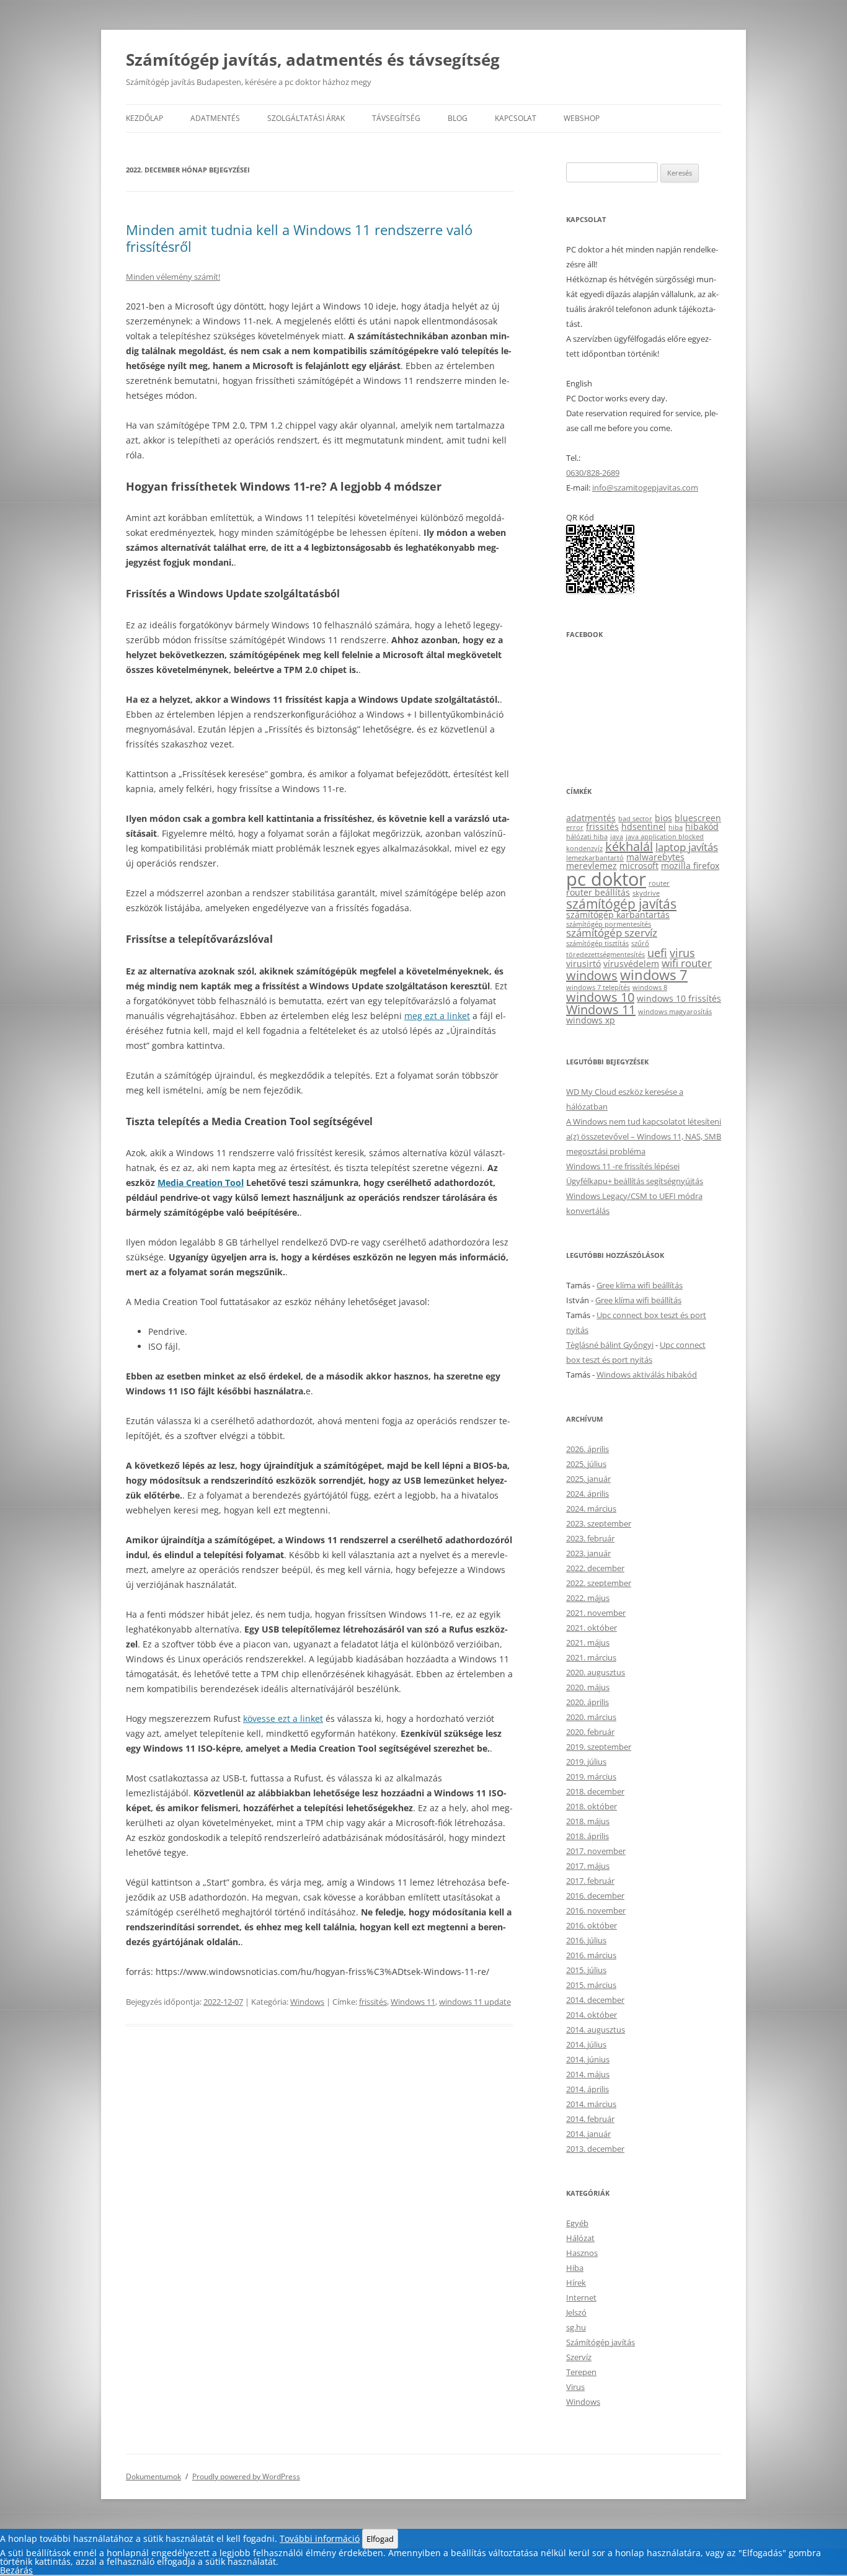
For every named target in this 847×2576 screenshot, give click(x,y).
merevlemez (592, 866)
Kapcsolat (516, 118)
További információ (320, 2538)
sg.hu (576, 2327)
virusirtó (583, 964)
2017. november (596, 1851)
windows (592, 975)
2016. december (595, 1896)
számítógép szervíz (612, 933)
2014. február (590, 2119)
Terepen (581, 2372)
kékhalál (629, 846)
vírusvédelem (631, 964)
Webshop (582, 118)
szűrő (640, 943)
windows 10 (600, 997)
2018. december (595, 1791)
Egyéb (577, 2223)
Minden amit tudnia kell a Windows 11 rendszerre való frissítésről (299, 238)
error (575, 827)
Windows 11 (413, 2002)
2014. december (595, 2000)
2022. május (588, 1598)
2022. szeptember (599, 1583)
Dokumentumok (153, 2476)
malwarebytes (655, 857)
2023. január (588, 1553)
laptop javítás (687, 847)
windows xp (591, 1020)
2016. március (591, 1955)
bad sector (635, 819)
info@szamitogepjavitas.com (645, 488)
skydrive (646, 893)
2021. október (592, 1628)
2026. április (588, 1449)
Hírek (576, 2283)
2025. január (588, 1479)
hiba (676, 827)
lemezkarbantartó (595, 858)
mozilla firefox (690, 866)
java (617, 837)
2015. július (586, 1970)
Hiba (575, 2268)
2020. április (588, 1702)
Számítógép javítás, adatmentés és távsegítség (313, 60)
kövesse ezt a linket (283, 1718)
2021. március (591, 1657)
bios (663, 818)
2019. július (586, 1762)
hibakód (702, 827)
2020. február (590, 1732)
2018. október (592, 1806)
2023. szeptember (599, 1523)
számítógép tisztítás (597, 943)
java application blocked (665, 837)
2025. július (586, 1464)
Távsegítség (396, 118)
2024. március (591, 1509)
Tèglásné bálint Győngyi (610, 1345)
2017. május (588, 1866)
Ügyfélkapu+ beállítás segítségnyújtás (635, 1181)
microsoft (639, 866)
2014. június (588, 2059)
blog (458, 118)
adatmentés (591, 818)
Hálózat (580, 2238)
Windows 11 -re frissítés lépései (623, 1166)
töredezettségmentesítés (605, 955)
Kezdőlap (144, 118)
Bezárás (16, 2570)
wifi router (687, 963)
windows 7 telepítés (598, 987)
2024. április (588, 1494)
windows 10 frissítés (679, 998)
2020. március (591, 1717)
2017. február (590, 1881)
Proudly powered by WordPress (246, 2476)
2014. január (588, 2134)
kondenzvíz (584, 849)
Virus (575, 2387)
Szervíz (579, 2357)
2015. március (591, 1985)
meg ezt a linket (437, 1016)
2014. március (591, 2104)
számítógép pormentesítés (609, 924)
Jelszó (576, 2312)
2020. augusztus (596, 1672)
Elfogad (380, 2539)
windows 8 (650, 987)
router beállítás (598, 892)
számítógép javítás (621, 903)
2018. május (588, 1821)
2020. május (588, 1687)
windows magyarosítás (675, 1012)
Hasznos (582, 2253)
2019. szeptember (599, 1747)
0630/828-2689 (593, 473)
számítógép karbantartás (618, 915)
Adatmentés (215, 118)
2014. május (588, 2074)
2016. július (586, 1940)
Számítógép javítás (601, 2342)
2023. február (590, 1538)
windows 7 (654, 975)
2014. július (586, 2044)
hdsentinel (644, 827)
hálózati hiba (587, 837)
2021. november (596, 1613)
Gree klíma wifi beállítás (640, 1285)
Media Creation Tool (201, 1183)
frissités (373, 2002)
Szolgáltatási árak (306, 118)
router (659, 883)
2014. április (588, 2089)
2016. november (596, 1910)
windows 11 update (475, 2002)
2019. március (591, 1776)
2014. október (592, 2015)
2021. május (588, 1642)
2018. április (588, 1836)
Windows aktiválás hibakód (647, 1375)
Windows (307, 2002)
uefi (657, 952)
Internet (581, 2297)
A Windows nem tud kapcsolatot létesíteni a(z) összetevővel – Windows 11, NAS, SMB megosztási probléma (644, 1136)
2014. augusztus (596, 2030)
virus (682, 952)
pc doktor (606, 879)
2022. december (595, 1568)
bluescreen (698, 818)
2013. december (595, 2149)
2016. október (592, 1925)
